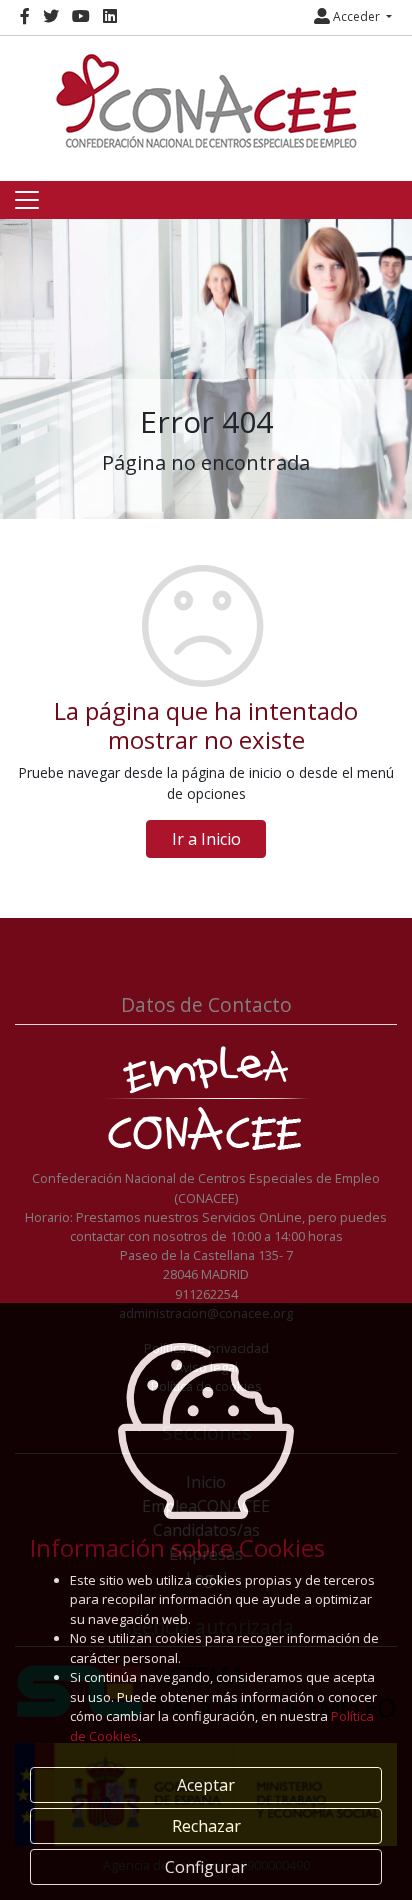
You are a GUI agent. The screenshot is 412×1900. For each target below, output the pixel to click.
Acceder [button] (356, 16)
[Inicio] (206, 101)
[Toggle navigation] (27, 200)
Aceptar (206, 1785)
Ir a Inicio (206, 839)
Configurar (206, 1867)
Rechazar (206, 1826)
